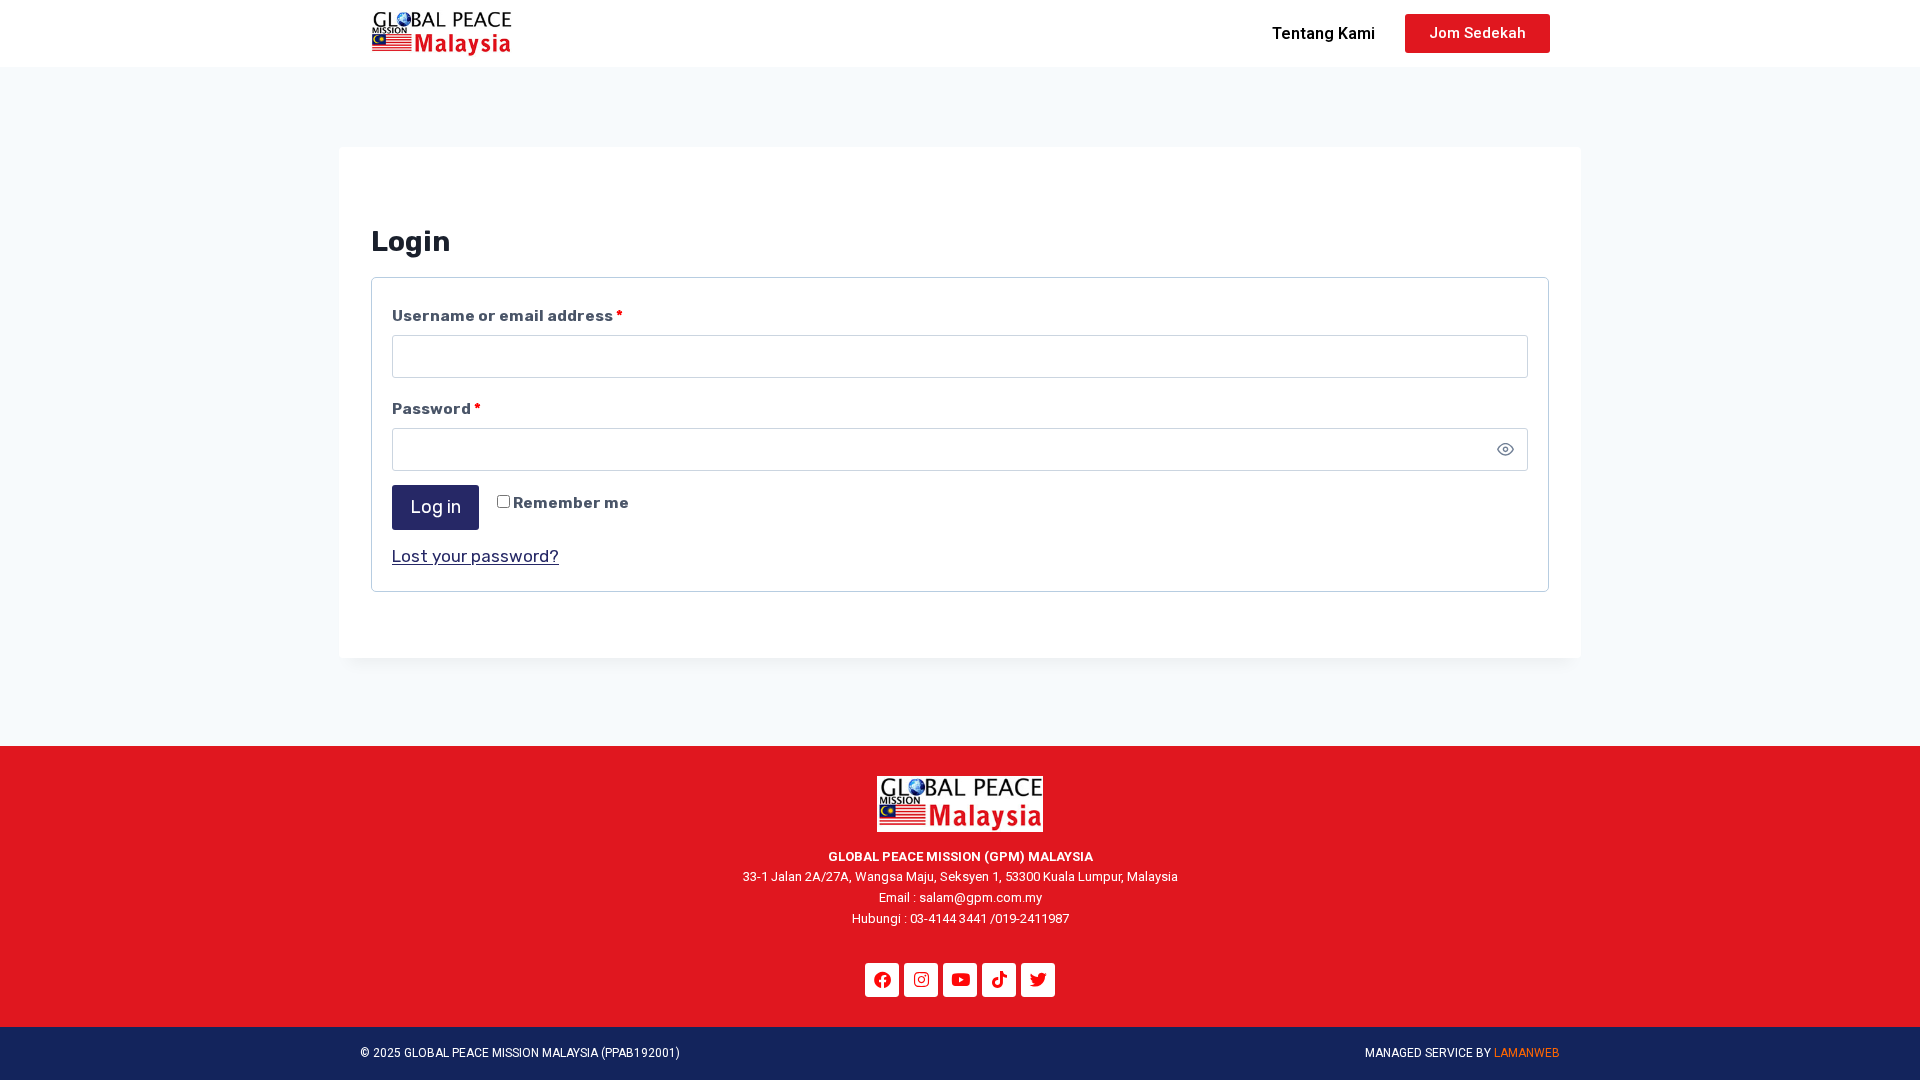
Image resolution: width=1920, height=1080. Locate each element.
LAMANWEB (1527, 1053)
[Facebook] (882, 980)
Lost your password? (475, 556)
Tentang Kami (1323, 33)
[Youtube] (960, 980)
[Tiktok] (999, 980)
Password (441, 404)
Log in (435, 507)
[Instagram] (921, 980)
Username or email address (512, 311)
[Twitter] (1038, 980)
